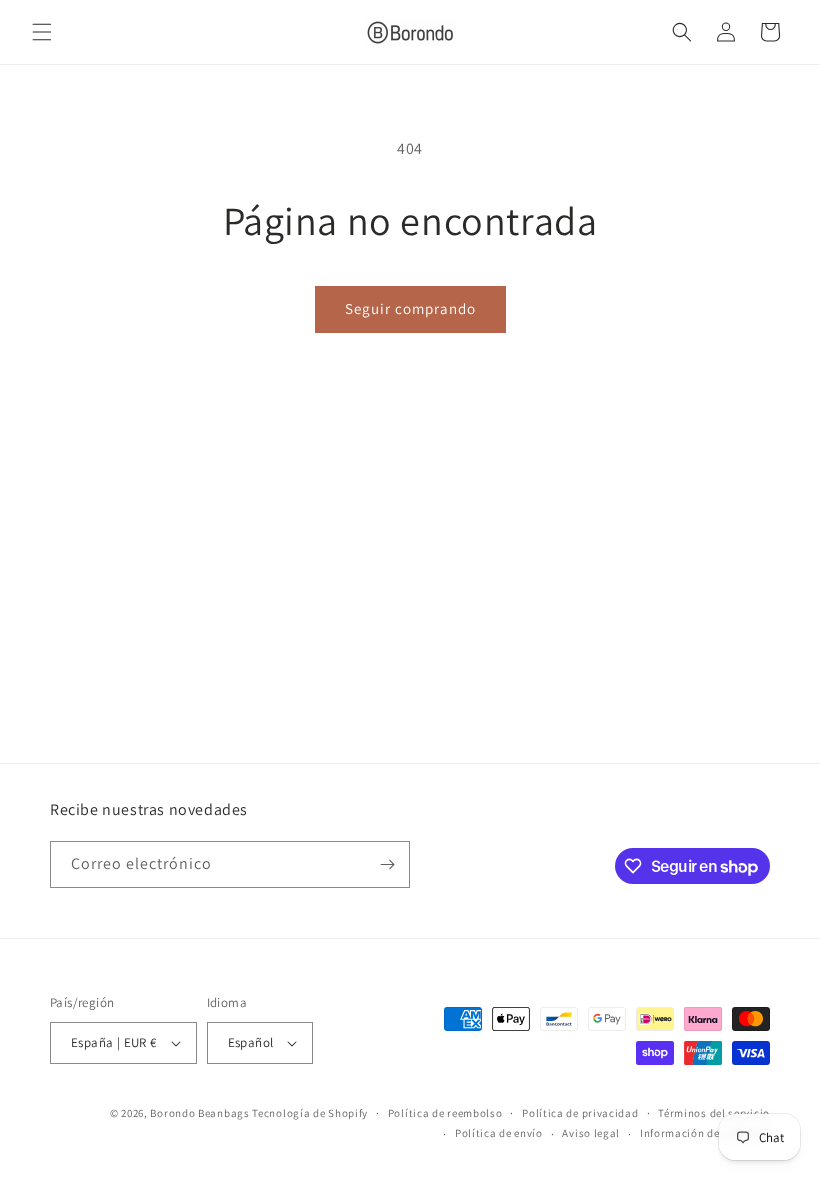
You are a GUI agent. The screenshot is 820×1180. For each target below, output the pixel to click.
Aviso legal (591, 1133)
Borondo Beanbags (199, 1113)
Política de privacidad (580, 1113)
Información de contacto (705, 1133)
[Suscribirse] (387, 864)
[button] (42, 32)
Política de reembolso (445, 1113)
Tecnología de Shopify (310, 1113)
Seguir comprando (410, 308)
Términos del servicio (714, 1113)
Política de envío (499, 1133)
